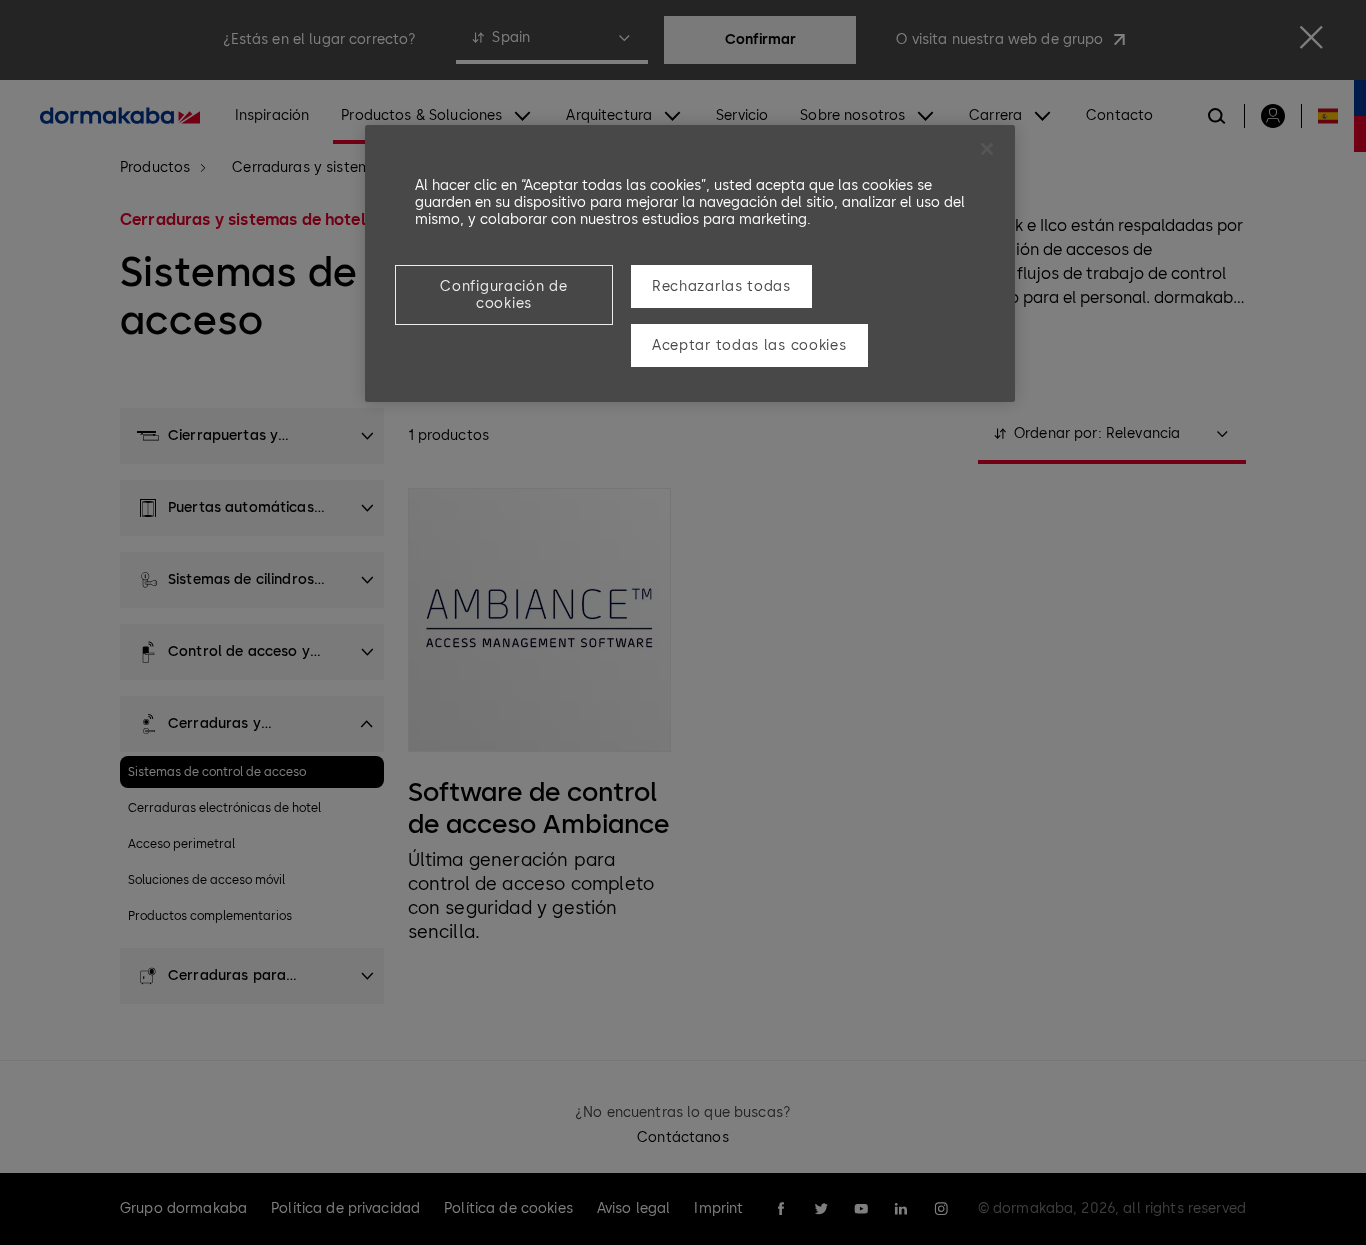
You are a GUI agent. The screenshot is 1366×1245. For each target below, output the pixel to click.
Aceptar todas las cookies (749, 345)
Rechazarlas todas (721, 286)
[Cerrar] (987, 149)
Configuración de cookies (503, 295)
